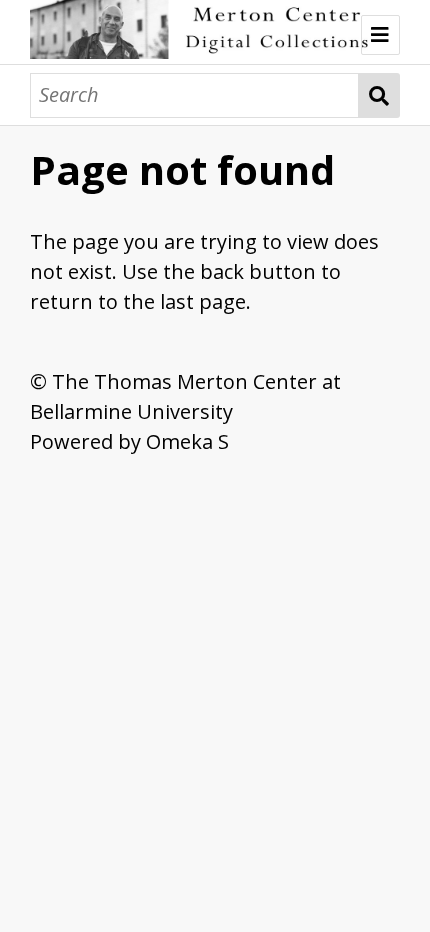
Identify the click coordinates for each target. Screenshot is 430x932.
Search (379, 95)
